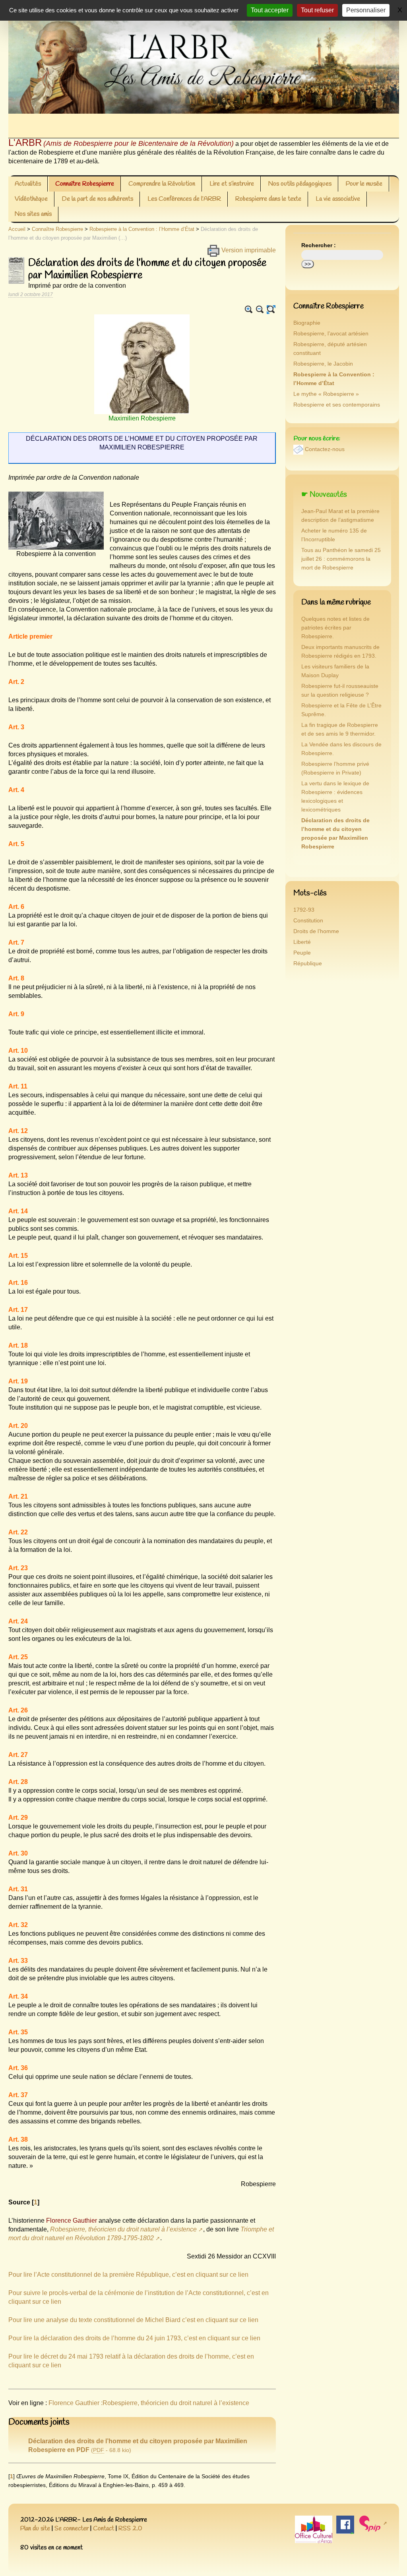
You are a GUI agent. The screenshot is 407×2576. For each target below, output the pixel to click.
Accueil (17, 229)
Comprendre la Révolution (162, 184)
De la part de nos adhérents (98, 199)
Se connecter (72, 2529)
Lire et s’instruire (232, 184)
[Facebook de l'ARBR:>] (345, 2525)
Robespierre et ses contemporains (337, 405)
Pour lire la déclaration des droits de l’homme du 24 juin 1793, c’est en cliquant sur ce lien (134, 2338)
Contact (104, 2529)
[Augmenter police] (249, 310)
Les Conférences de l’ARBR (184, 199)
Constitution (308, 921)
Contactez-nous (325, 449)
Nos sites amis (33, 214)
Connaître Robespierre (85, 184)
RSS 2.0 (130, 2529)
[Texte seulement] (271, 310)
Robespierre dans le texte (268, 199)
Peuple (302, 953)
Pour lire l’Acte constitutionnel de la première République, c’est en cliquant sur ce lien (128, 2275)
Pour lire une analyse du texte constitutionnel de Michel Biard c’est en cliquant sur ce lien (133, 2320)
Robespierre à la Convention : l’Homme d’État (142, 229)
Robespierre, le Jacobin (323, 364)
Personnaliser (366, 10)
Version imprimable (248, 250)
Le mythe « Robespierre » (326, 394)
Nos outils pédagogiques (300, 184)
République (308, 964)
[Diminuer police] (260, 310)
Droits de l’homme (316, 931)
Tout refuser (317, 10)
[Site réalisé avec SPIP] (373, 2523)
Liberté (302, 942)
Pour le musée (364, 184)
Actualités (28, 184)
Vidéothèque (31, 199)
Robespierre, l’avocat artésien (331, 334)
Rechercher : (319, 245)
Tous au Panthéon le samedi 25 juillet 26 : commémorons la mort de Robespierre (341, 559)
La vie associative (338, 199)
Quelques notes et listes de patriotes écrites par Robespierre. (335, 628)
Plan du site (35, 2529)
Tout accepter (270, 10)
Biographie (307, 323)
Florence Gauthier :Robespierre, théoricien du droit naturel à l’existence (149, 2403)
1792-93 (304, 910)
